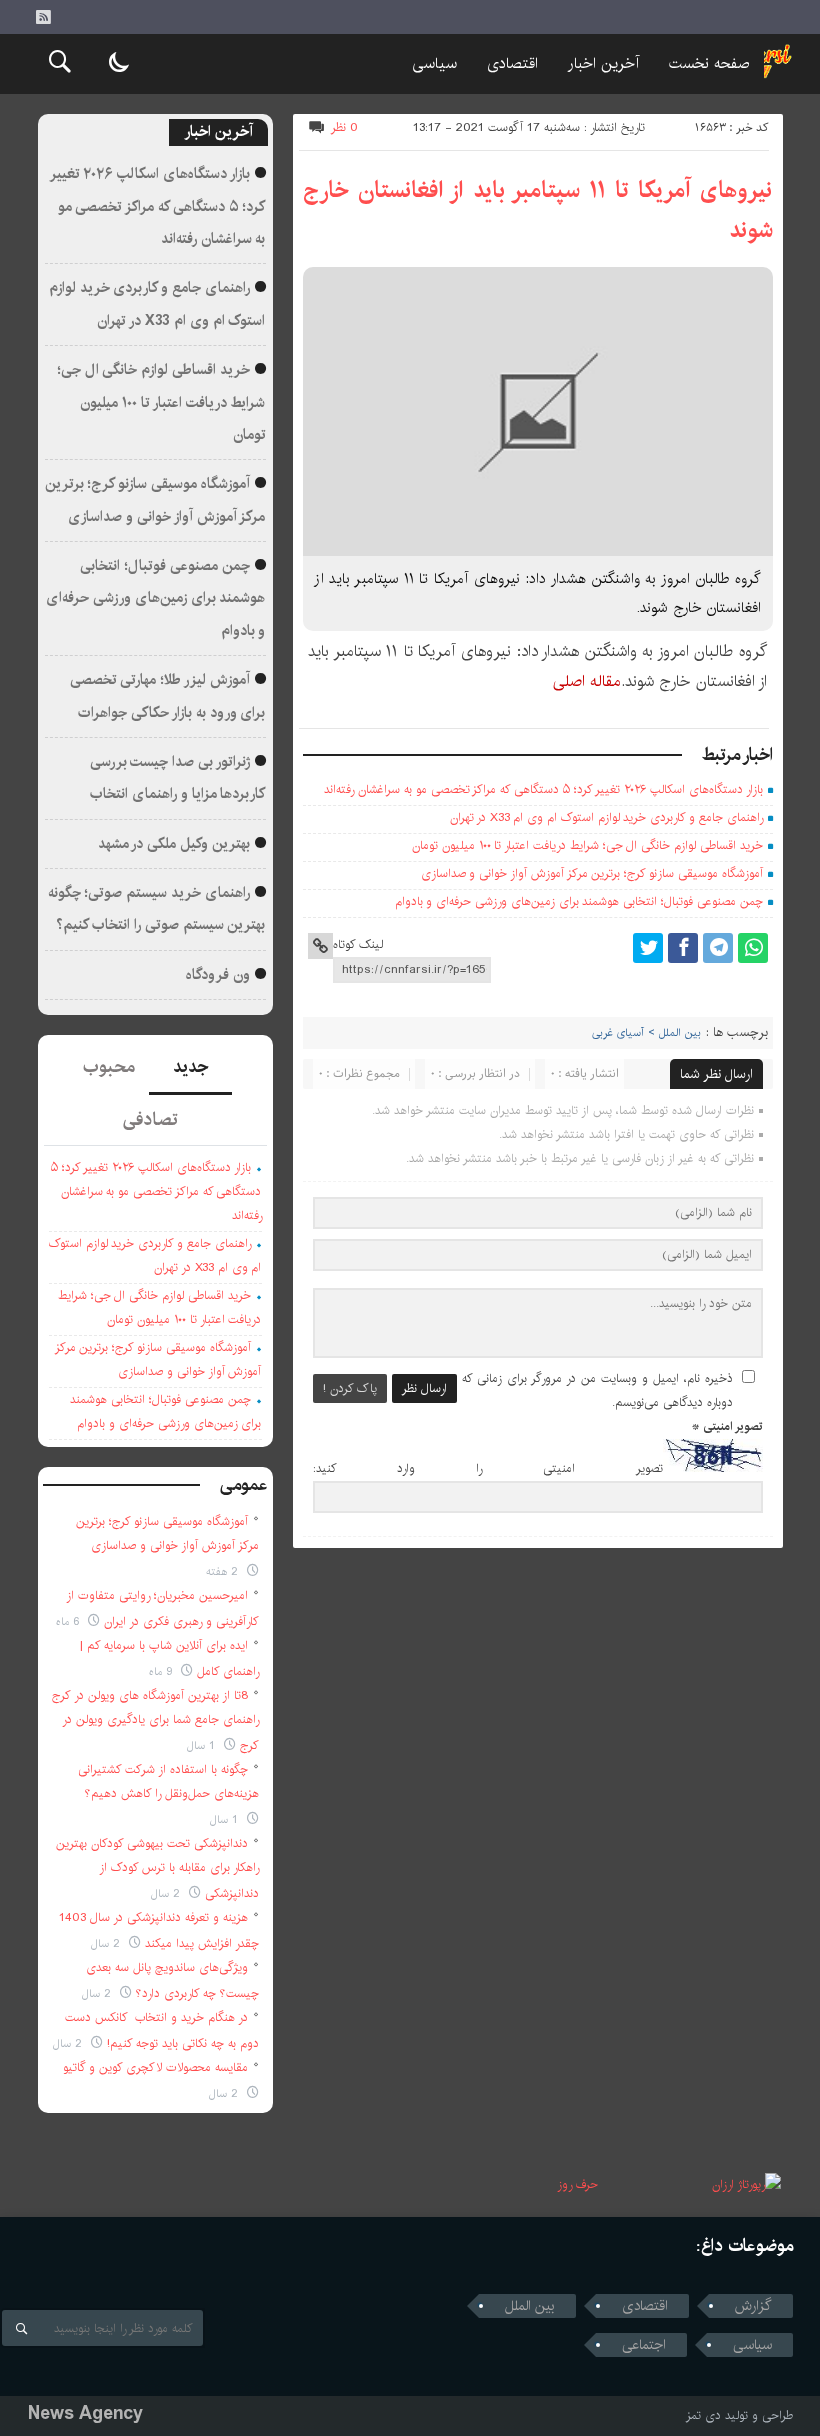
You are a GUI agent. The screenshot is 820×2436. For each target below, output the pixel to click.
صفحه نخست (709, 63)
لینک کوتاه (358, 944)
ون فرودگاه (218, 975)
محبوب (109, 1067)
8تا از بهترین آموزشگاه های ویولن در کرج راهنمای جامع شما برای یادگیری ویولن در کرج (155, 1720)
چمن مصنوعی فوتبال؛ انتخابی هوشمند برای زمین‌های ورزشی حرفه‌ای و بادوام (579, 901)
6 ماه (69, 1621)
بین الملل (530, 2306)
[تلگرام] (718, 948)
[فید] (43, 17)
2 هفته (224, 1571)
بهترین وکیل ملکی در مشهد (174, 844)
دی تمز (703, 2415)
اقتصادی (512, 63)
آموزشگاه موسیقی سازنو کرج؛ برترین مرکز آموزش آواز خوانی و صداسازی (592, 873)
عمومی (244, 1485)
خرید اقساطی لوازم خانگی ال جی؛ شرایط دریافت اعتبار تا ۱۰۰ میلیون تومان (587, 845)
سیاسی (434, 63)
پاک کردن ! (350, 1388)
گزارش (753, 2306)
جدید (190, 1067)
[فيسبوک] (683, 948)
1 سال (203, 1745)
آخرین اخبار (603, 63)
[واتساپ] (753, 948)
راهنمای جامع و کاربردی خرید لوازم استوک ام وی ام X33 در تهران (606, 817)
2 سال (167, 1893)
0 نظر (344, 127)
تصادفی (150, 1120)
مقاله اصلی (587, 681)
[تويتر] (648, 948)
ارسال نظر (424, 1388)
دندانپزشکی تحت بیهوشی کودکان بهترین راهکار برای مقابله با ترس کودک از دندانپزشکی (157, 1868)
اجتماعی (644, 2345)
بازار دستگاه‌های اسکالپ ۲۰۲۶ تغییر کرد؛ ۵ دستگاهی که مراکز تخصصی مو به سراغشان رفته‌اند (543, 789)
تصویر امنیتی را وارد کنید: (488, 1468)
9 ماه (162, 1671)
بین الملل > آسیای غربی (646, 1033)
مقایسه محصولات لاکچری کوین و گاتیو (155, 2067)
